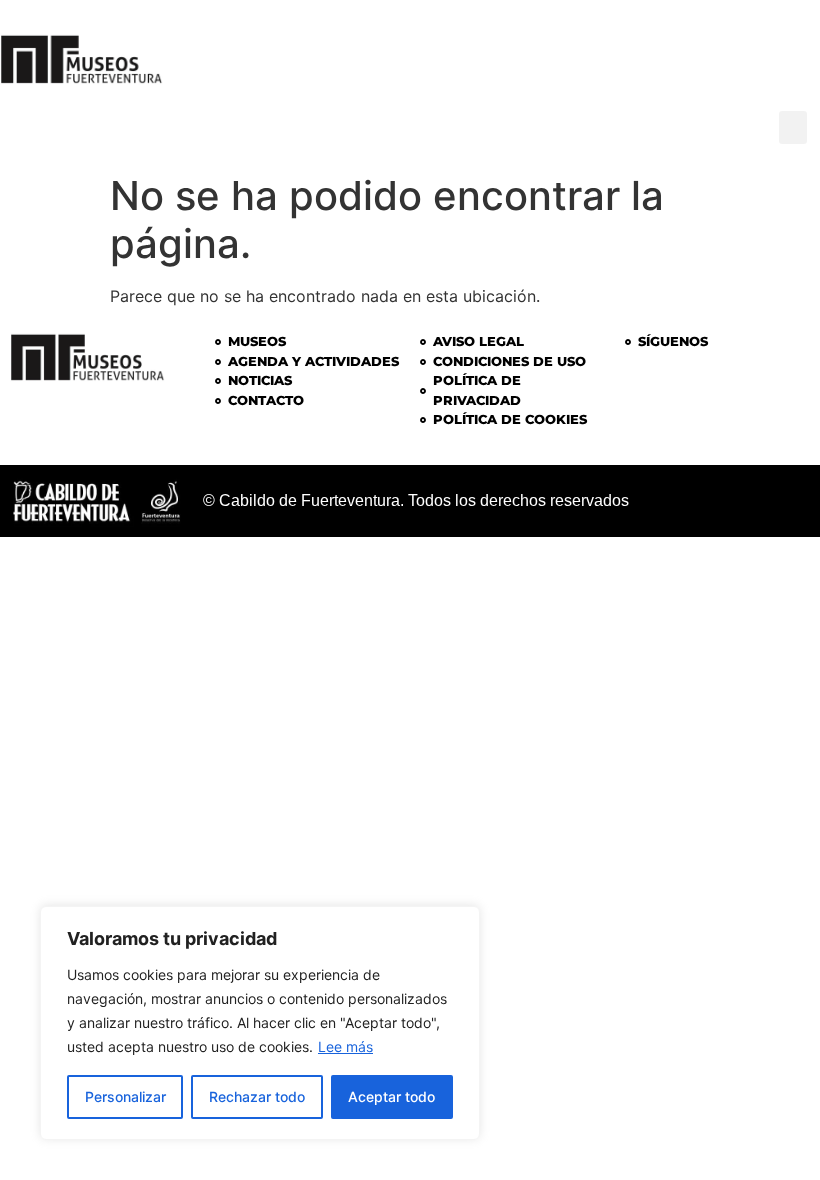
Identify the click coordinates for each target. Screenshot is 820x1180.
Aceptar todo (391, 1096)
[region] (260, 1023)
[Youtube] (782, 50)
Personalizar (125, 1096)
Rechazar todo (257, 1096)
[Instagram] (662, 50)
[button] (793, 127)
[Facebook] (722, 50)
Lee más (345, 1046)
